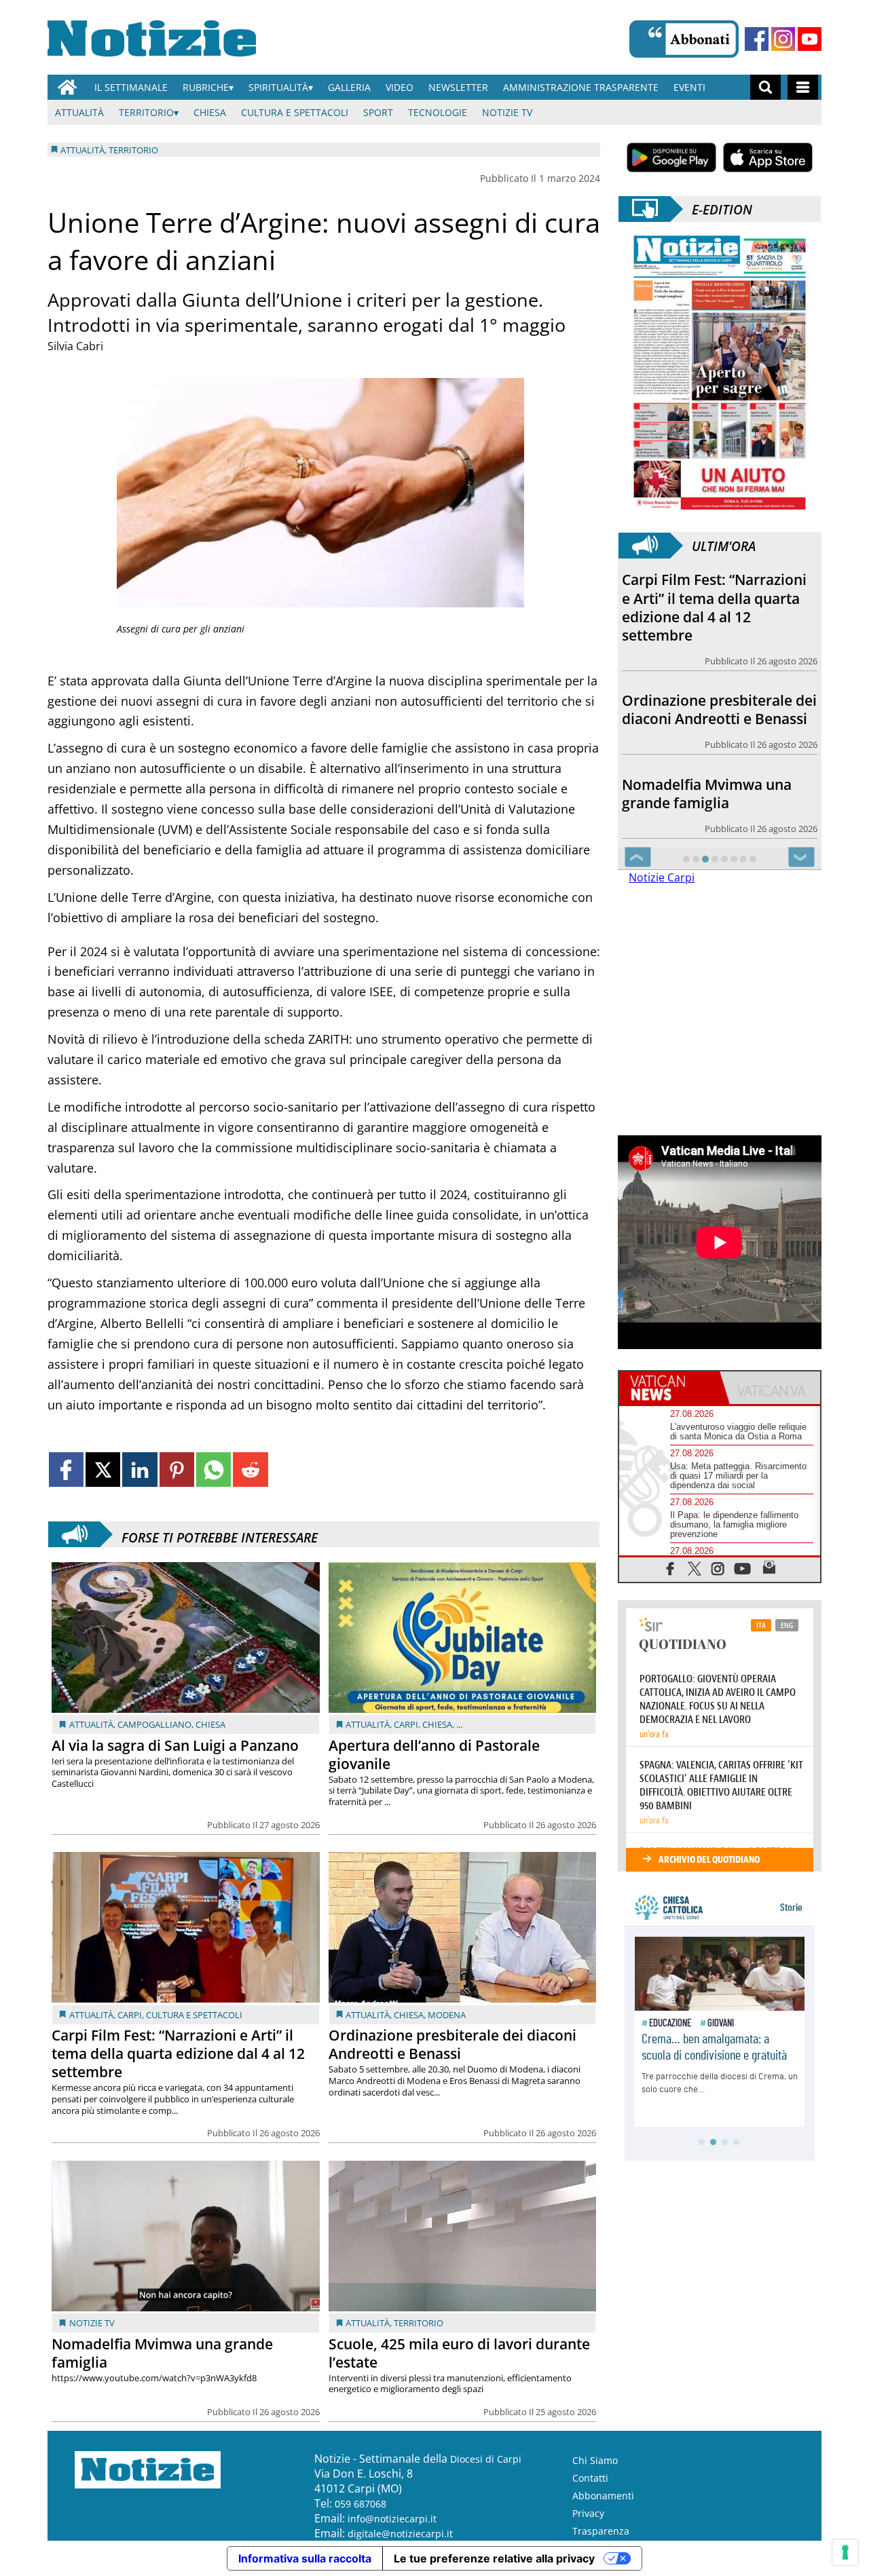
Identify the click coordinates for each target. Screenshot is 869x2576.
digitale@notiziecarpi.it (400, 2534)
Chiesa (210, 112)
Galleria (349, 87)
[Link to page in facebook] (66, 1470)
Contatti (590, 2478)
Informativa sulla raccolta (305, 2558)
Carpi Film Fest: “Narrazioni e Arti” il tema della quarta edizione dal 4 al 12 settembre (178, 2053)
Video (400, 87)
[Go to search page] (765, 87)
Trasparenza (601, 2531)
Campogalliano (154, 1724)
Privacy (588, 2513)
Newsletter (458, 87)
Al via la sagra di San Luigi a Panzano (175, 1745)
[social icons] (670, 1568)
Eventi (689, 87)
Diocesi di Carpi (486, 2459)
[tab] (669, 1388)
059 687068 (360, 2504)
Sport (378, 112)
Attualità (79, 112)
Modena (447, 2015)
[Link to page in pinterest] (177, 1470)
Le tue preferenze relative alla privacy (494, 2558)
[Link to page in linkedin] (140, 1470)
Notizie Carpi (662, 877)
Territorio (146, 112)
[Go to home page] (67, 87)
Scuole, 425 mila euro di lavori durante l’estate (459, 2353)
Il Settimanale (131, 87)
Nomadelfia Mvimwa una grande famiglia (162, 2353)
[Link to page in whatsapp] (214, 1470)
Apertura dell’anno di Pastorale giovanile (434, 1755)
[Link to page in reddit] (250, 1470)
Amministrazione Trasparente (581, 87)
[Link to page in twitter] (103, 1470)
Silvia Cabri (75, 346)
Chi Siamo (595, 2460)
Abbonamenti (603, 2496)
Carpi (406, 1724)
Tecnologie (438, 112)
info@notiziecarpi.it (392, 2519)
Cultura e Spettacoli (295, 112)
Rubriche (206, 87)
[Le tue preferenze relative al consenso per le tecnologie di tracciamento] (845, 2552)
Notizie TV (507, 112)
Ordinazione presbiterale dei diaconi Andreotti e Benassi (452, 2044)
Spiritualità (278, 87)
